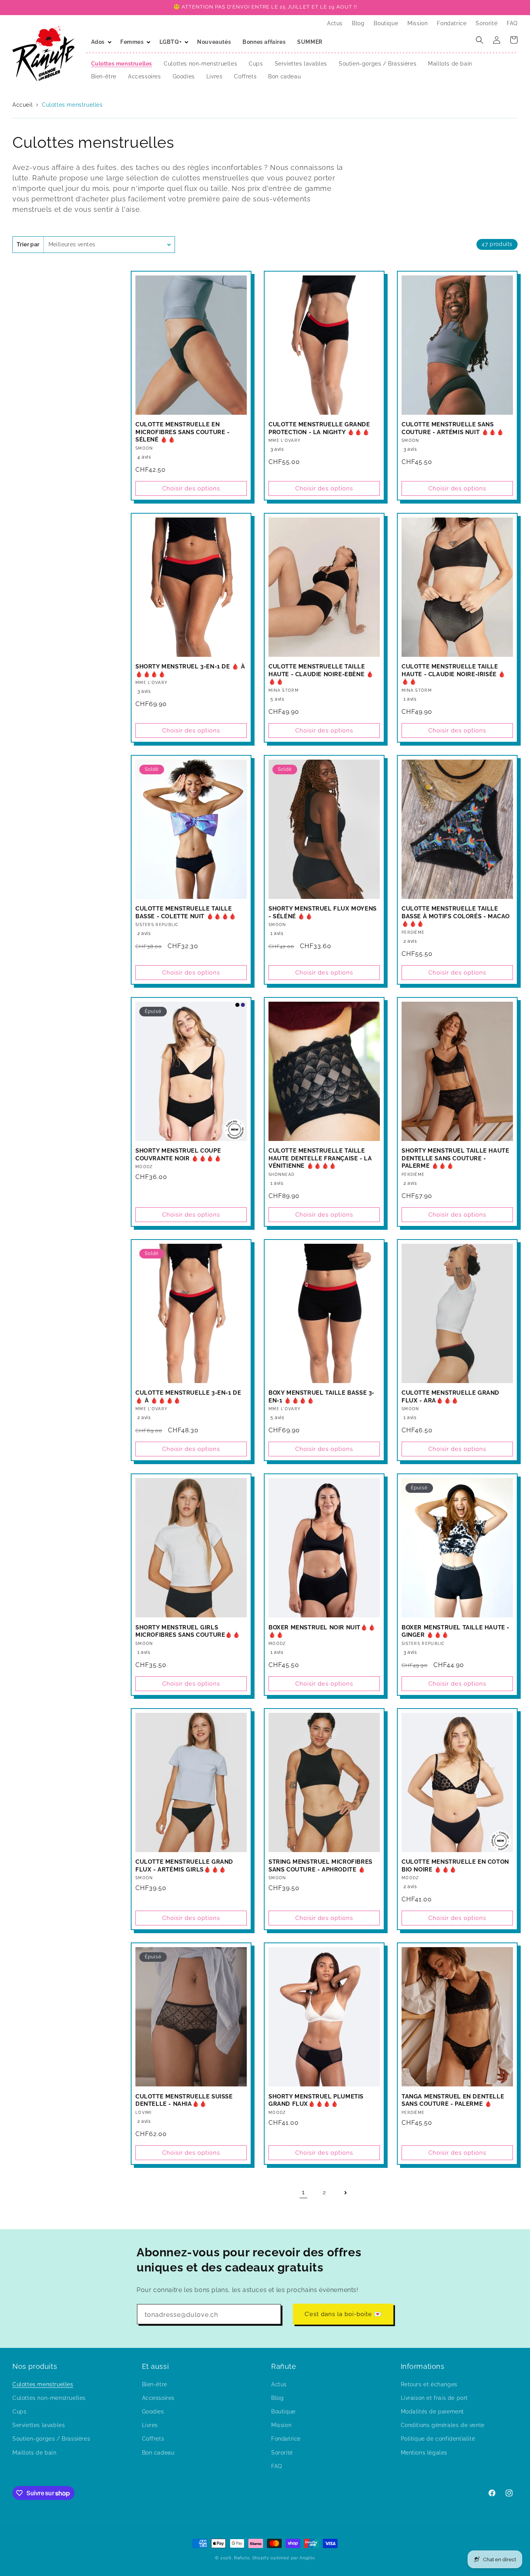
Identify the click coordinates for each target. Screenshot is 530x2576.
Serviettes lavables (39, 2425)
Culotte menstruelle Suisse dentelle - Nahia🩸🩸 (184, 2100)
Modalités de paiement (433, 2411)
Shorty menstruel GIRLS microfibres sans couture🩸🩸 (188, 1631)
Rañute (242, 2558)
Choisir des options (191, 488)
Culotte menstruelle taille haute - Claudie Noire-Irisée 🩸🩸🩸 (454, 674)
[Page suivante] (345, 2193)
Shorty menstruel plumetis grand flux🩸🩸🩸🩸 (316, 2100)
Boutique (283, 2411)
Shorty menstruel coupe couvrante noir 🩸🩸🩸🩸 (178, 1155)
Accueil (23, 105)
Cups (19, 2411)
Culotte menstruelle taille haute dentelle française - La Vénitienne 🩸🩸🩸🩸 (320, 1158)
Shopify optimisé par (275, 2558)
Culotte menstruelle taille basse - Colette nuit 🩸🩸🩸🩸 (186, 912)
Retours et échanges (429, 2384)
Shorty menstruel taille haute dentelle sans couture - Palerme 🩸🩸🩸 (455, 1158)
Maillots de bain (35, 2452)
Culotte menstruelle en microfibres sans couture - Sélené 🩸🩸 (183, 432)
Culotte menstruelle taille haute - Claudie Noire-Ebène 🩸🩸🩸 (321, 674)
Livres (150, 2425)
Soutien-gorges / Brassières (51, 2439)
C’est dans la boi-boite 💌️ (343, 2314)
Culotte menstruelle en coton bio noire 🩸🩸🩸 (455, 1866)
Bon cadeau (158, 2452)
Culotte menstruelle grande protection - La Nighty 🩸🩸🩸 (319, 428)
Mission (281, 2425)
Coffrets (153, 2439)
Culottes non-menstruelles (49, 2398)
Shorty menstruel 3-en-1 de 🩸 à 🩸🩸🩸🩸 (190, 670)
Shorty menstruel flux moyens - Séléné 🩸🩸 (323, 912)
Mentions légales (424, 2452)
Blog (277, 2398)
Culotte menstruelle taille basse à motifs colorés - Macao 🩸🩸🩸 (456, 916)
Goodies (153, 2411)
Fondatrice (286, 2439)
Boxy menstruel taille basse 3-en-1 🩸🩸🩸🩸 (321, 1397)
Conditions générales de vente (443, 2425)
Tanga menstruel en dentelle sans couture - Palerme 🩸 (453, 2100)
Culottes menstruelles (72, 105)
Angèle (307, 2558)
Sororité (282, 2452)
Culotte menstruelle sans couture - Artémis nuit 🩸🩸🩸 (453, 428)
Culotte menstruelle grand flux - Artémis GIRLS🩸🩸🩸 (184, 1866)
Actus (279, 2384)
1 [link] (303, 2192)
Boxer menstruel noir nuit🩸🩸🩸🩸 (322, 1631)
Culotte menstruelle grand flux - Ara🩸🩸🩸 (450, 1397)
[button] (100, 42)
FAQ (277, 2466)
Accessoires (158, 2398)
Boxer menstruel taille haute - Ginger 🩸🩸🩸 (456, 1631)
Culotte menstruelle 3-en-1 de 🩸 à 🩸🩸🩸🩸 (188, 1397)
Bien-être (155, 2384)
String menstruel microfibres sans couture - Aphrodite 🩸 (320, 1866)
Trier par (28, 244)
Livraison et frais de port (435, 2398)
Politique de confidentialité (438, 2439)
